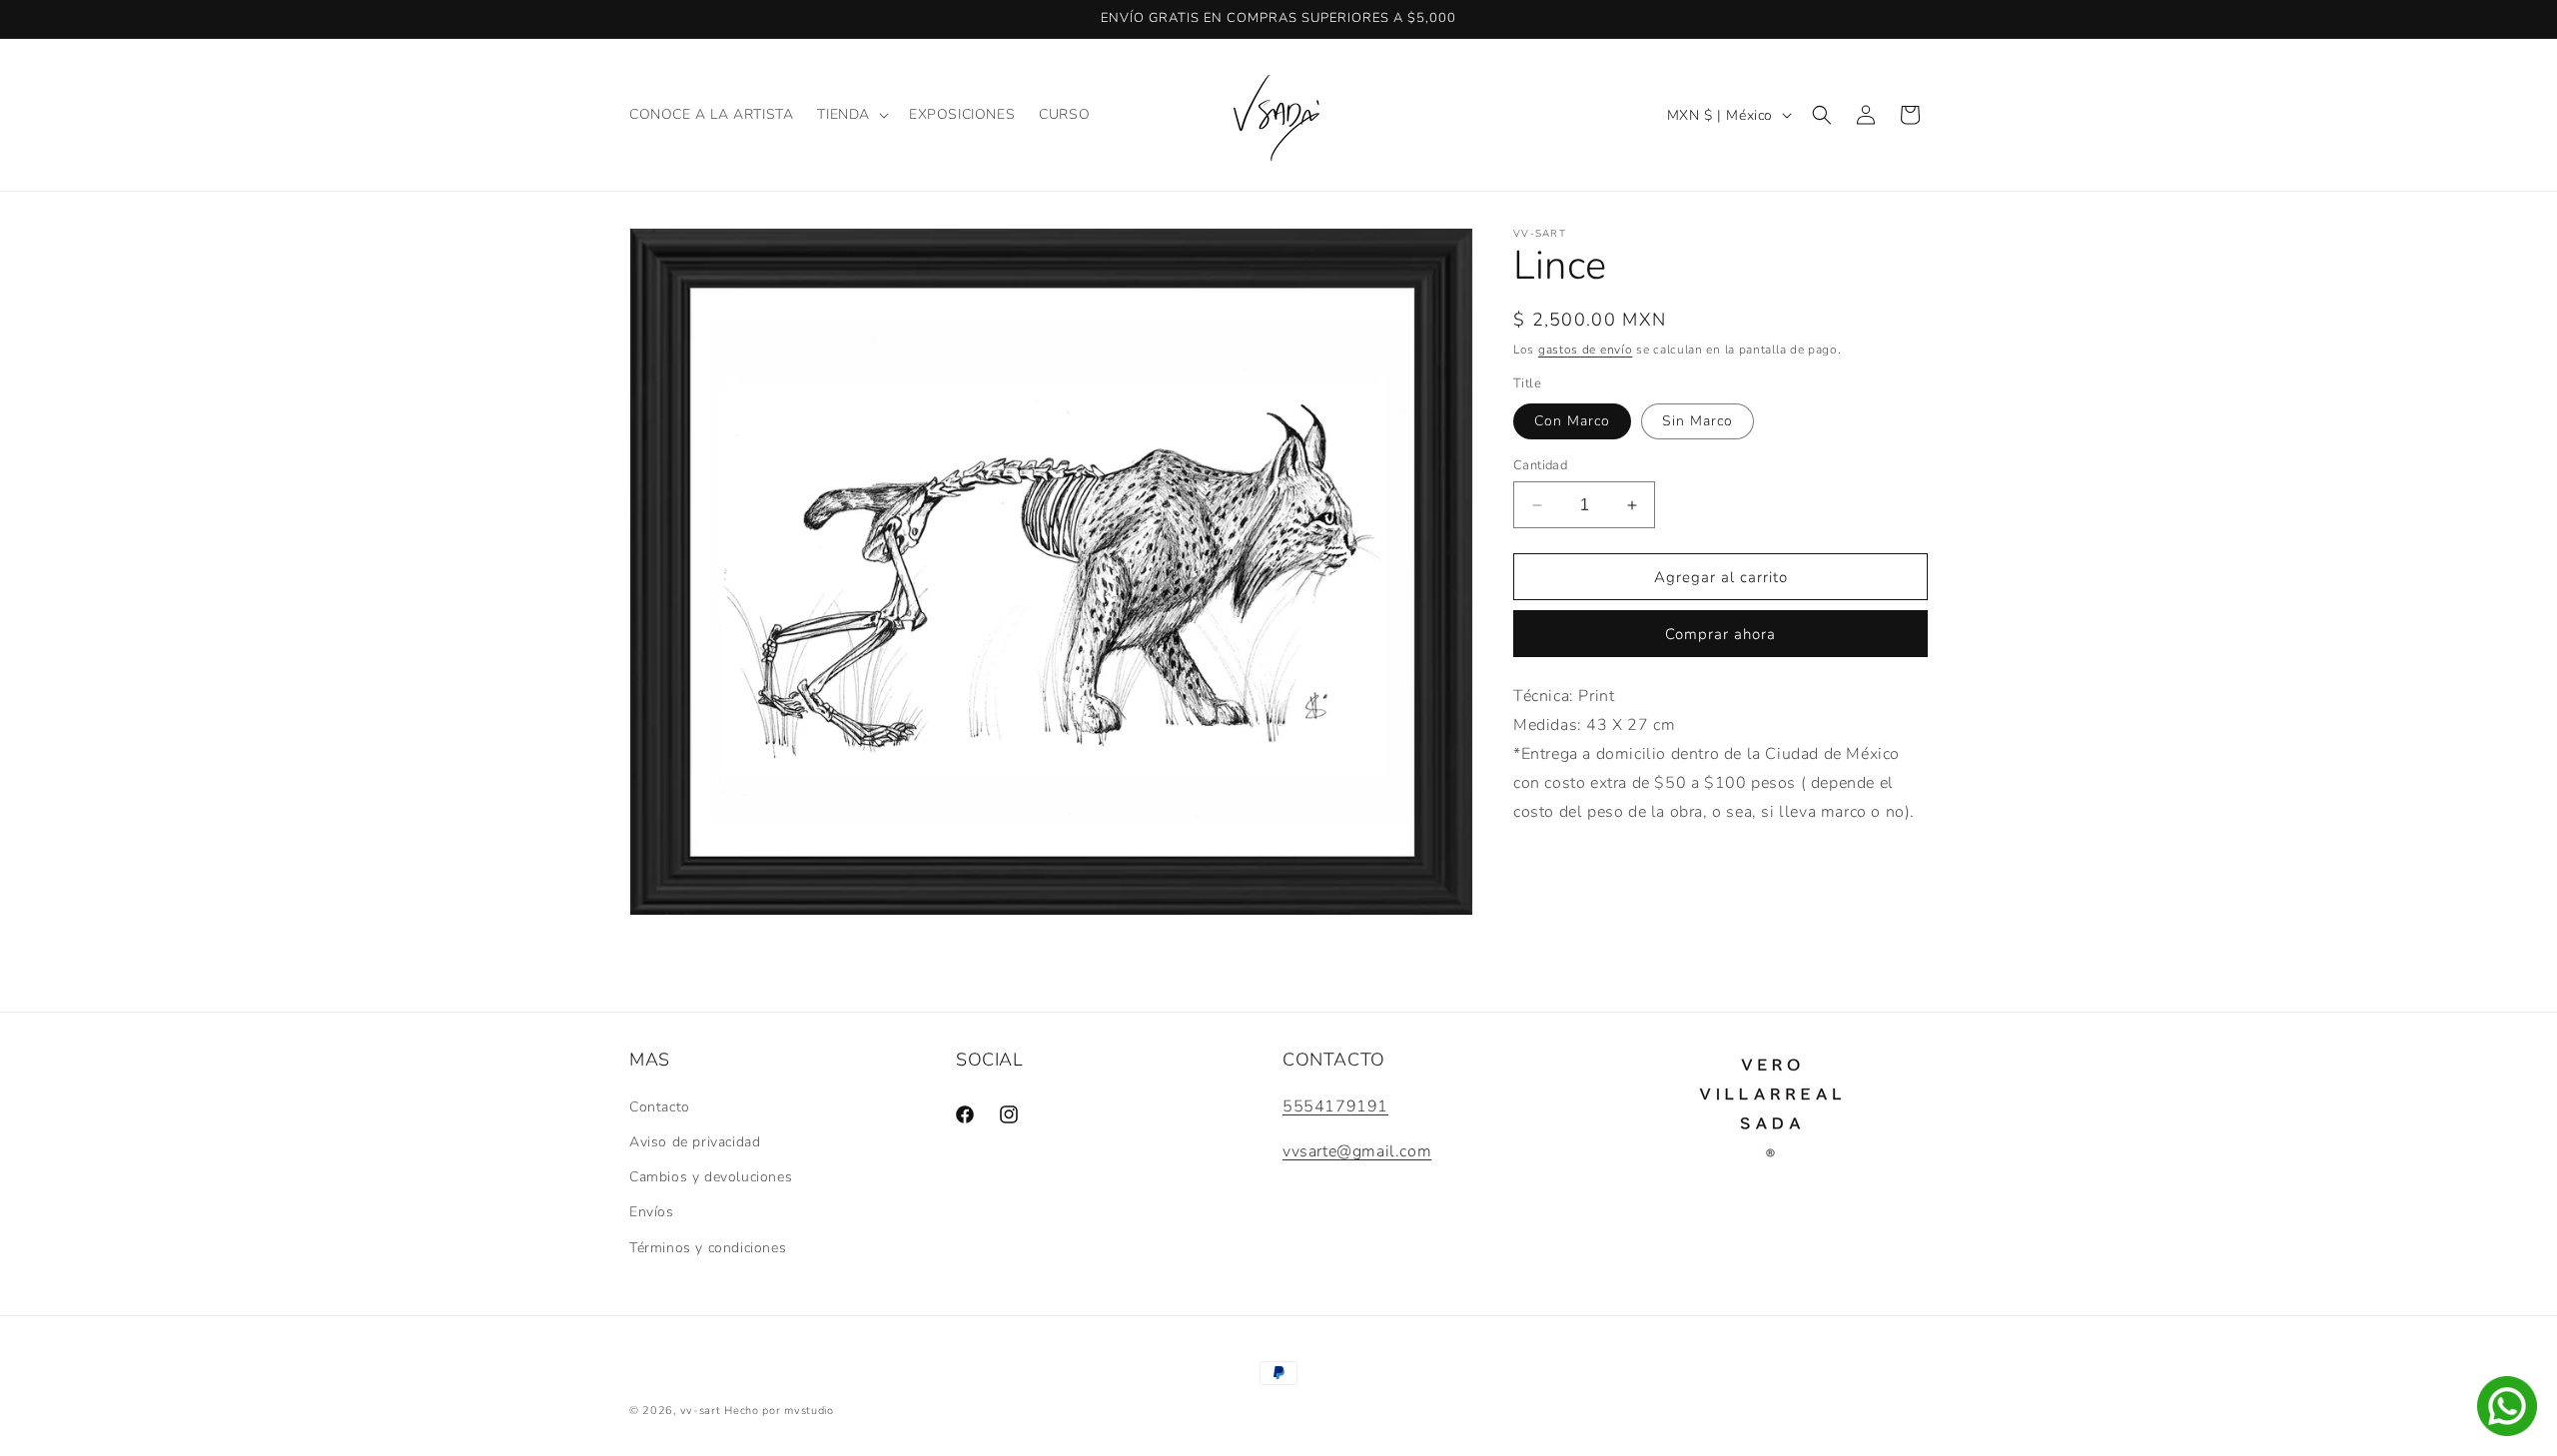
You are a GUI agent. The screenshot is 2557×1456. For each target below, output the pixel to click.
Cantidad (1540, 465)
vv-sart (701, 1411)
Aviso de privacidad (695, 1142)
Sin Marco (1698, 421)
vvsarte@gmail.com (1357, 1151)
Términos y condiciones (708, 1248)
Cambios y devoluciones (711, 1177)
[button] (851, 115)
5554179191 (1335, 1106)
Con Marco (1572, 421)
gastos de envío (1586, 350)
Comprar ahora (1720, 634)
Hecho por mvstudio (779, 1411)
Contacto (660, 1107)
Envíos (652, 1212)
